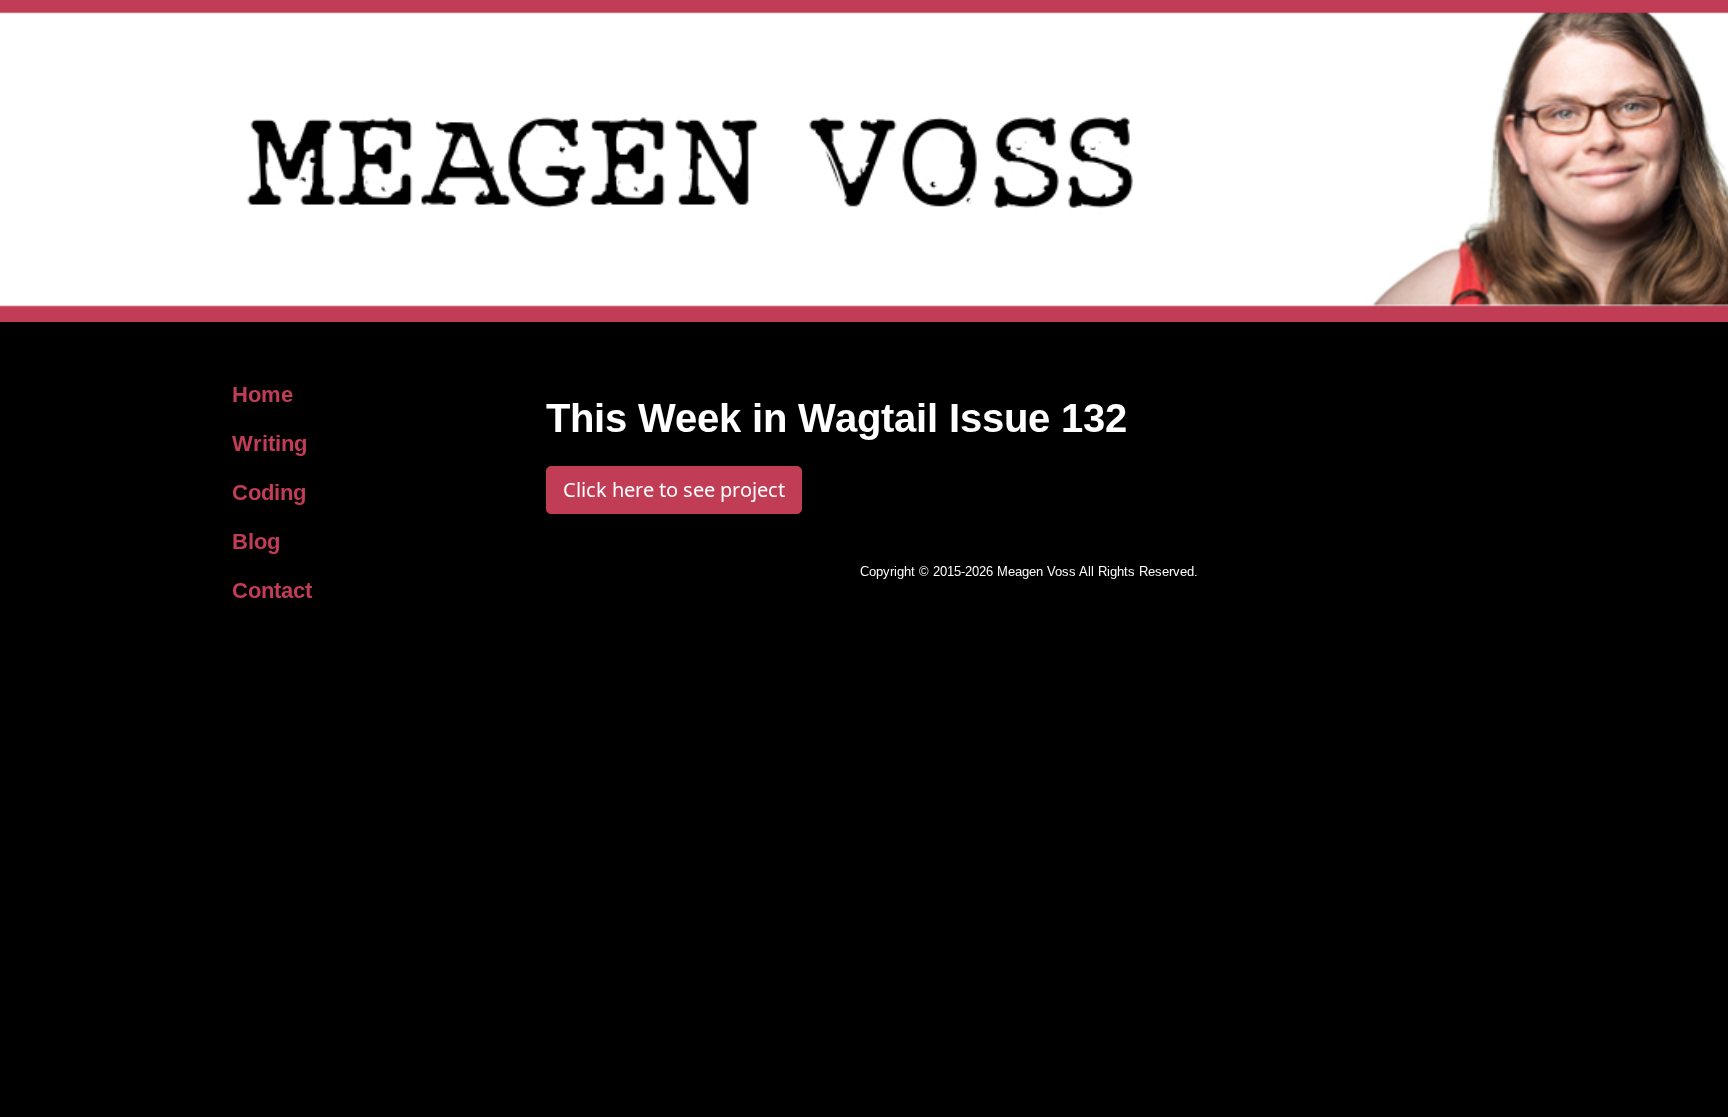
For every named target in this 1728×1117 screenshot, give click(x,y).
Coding (269, 492)
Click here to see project (674, 489)
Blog (256, 541)
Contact (272, 590)
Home (262, 394)
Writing (269, 443)
